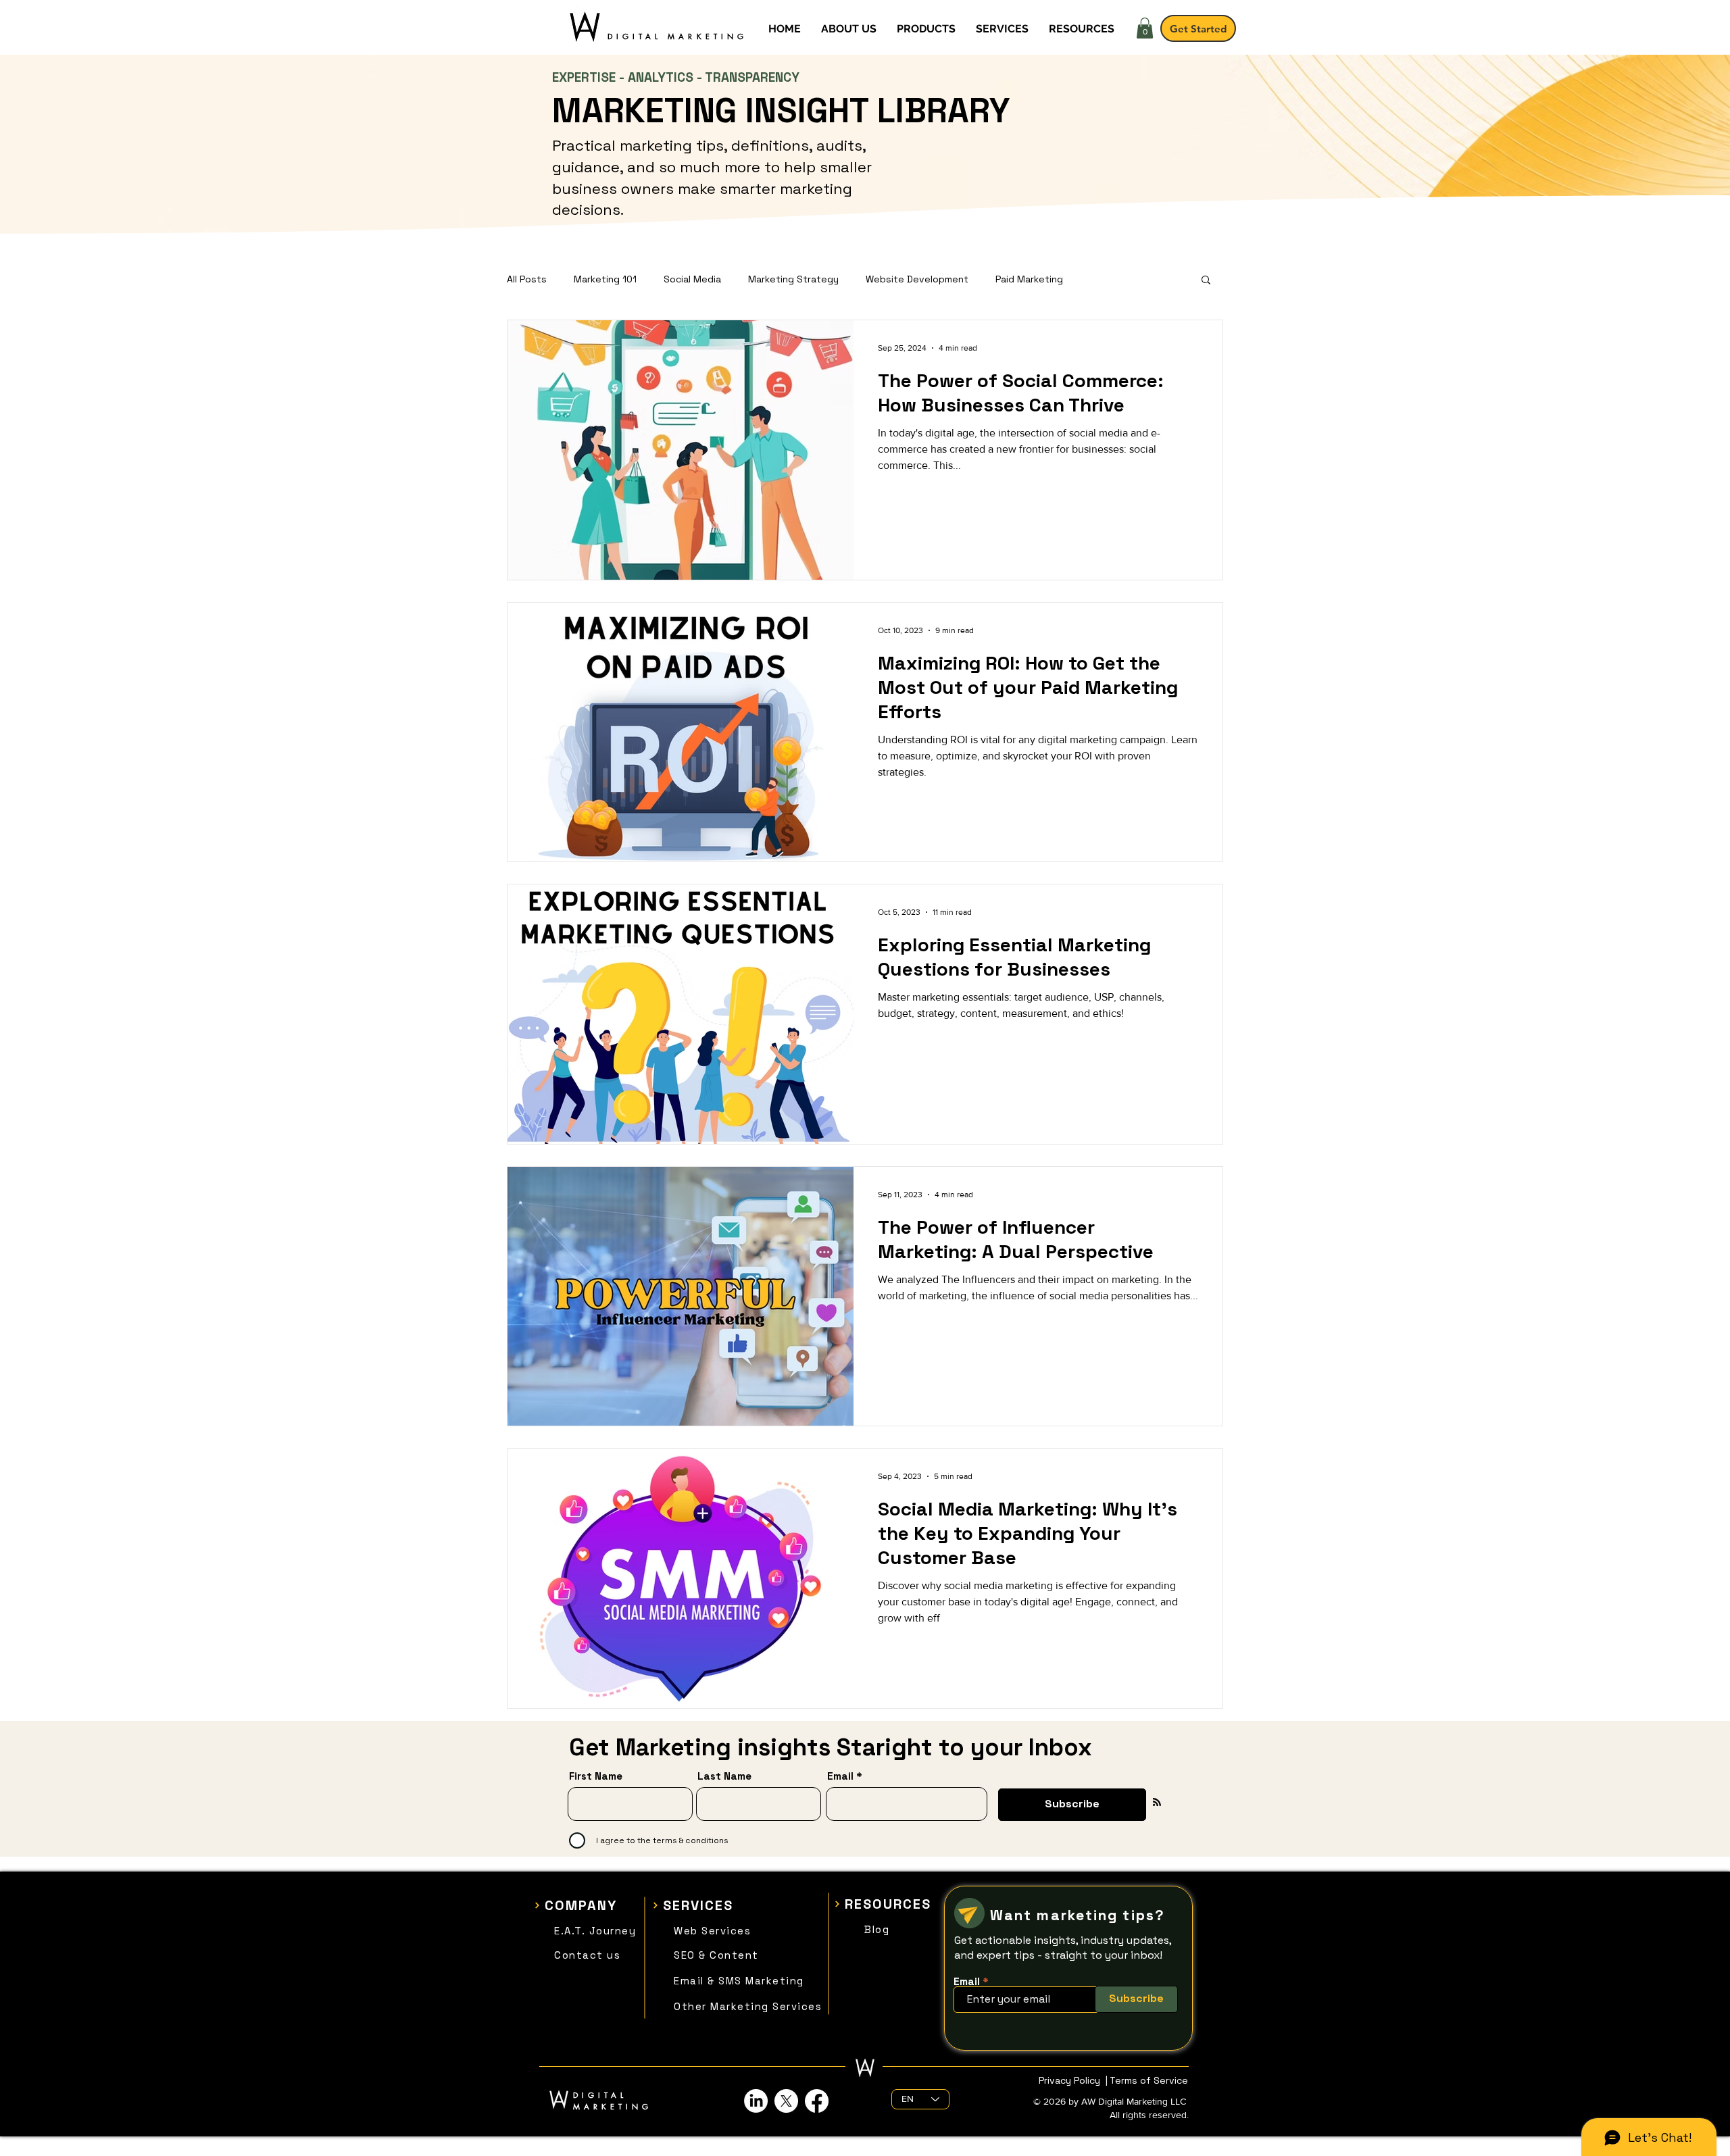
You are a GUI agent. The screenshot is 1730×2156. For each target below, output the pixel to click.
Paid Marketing (1029, 279)
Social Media (692, 279)
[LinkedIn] (756, 2101)
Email (840, 1776)
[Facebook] (817, 2101)
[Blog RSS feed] (1157, 1803)
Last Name (724, 1776)
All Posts (527, 279)
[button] (1145, 28)
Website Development (917, 279)
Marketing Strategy (793, 279)
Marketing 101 (605, 279)
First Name (596, 1776)
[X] (786, 2101)
